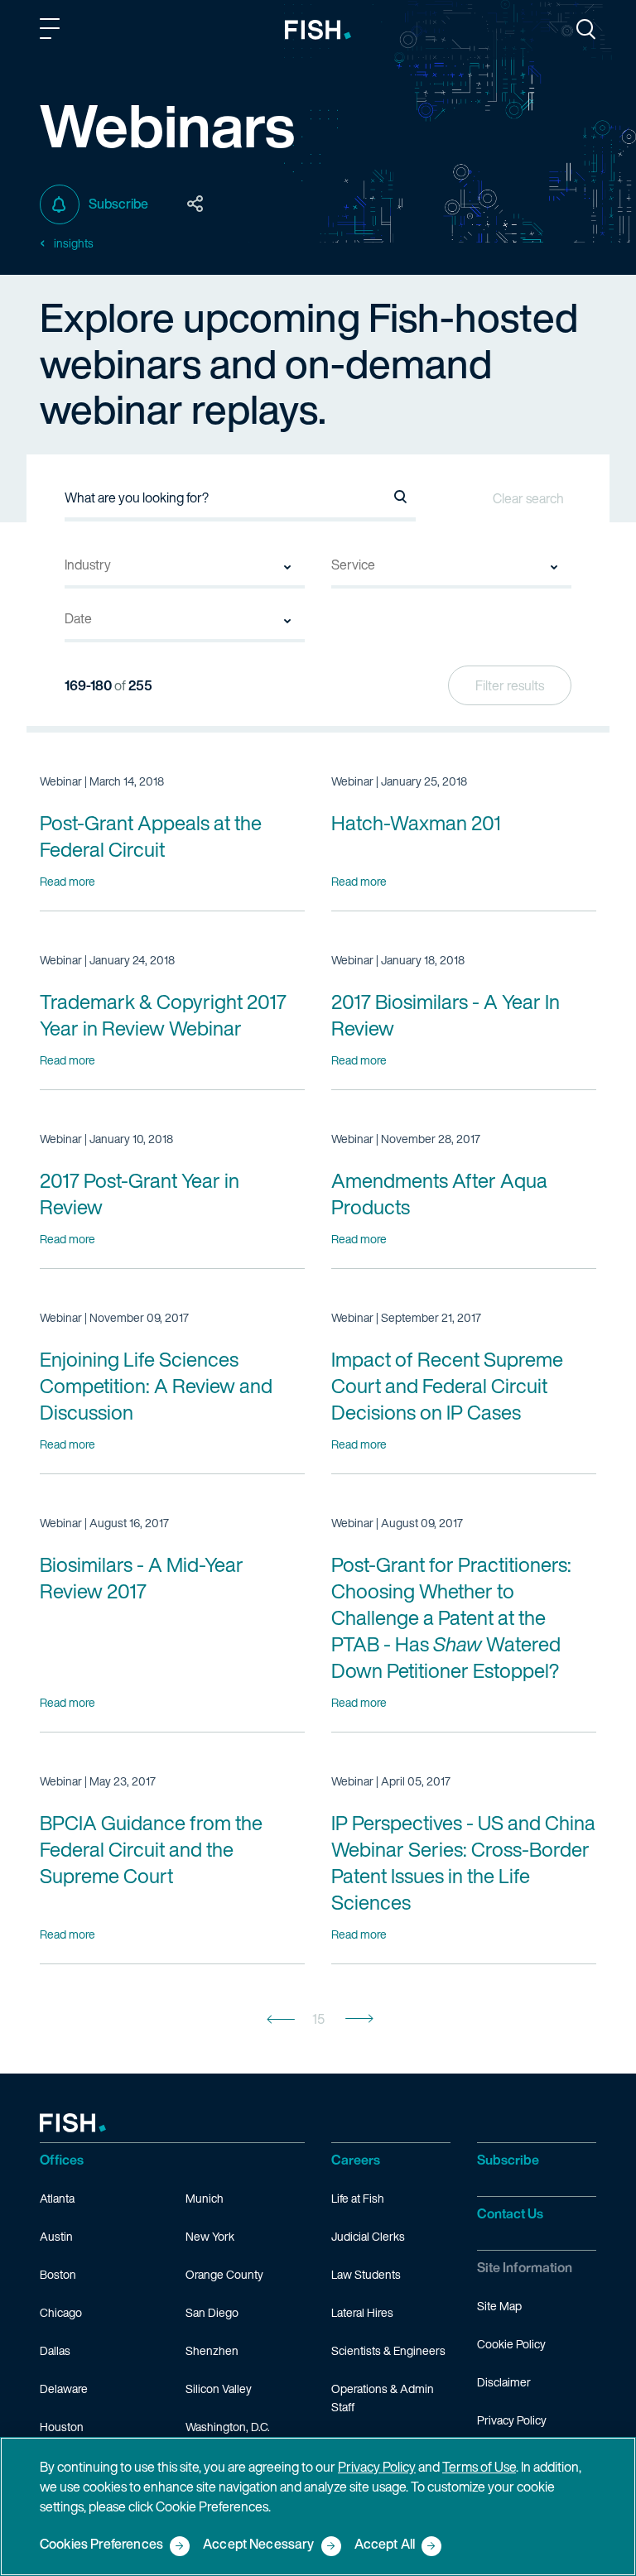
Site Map (499, 2306)
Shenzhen (212, 2350)
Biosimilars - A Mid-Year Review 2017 (142, 1578)
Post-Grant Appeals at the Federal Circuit (151, 836)
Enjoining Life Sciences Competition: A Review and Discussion (156, 1386)
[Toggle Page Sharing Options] (195, 204)
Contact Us (510, 2213)
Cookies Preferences (101, 2545)
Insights (74, 243)
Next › (359, 2019)
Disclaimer (504, 2382)
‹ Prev (281, 2019)
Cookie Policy (511, 2344)
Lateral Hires (362, 2312)
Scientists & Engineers (388, 2350)
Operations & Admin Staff (383, 2398)
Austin (56, 2236)
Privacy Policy (512, 2420)
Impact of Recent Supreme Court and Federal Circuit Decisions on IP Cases (447, 1386)
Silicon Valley (219, 2389)
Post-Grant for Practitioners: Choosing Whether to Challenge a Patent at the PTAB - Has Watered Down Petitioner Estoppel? (451, 1617)
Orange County (224, 2274)
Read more (67, 881)
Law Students (366, 2274)
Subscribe (118, 204)
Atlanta (57, 2198)
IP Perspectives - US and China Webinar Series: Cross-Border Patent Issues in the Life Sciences (463, 1862)
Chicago (61, 2312)
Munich (205, 2198)
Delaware (64, 2389)
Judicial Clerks (368, 2236)
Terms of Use (479, 2467)
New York (210, 2236)
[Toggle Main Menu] (52, 31)
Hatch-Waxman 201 (416, 823)
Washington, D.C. (228, 2427)
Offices (62, 2160)
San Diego (212, 2312)
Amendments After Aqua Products (439, 1194)
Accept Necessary (259, 2545)
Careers (356, 2160)
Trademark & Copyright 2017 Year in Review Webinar (163, 1015)
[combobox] (185, 572)
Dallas (55, 2350)
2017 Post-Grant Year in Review (140, 1194)
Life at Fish (358, 2198)
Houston (62, 2427)
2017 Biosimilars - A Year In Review (446, 1015)
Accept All (385, 2545)
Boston (58, 2274)
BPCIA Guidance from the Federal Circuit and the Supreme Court (151, 1849)
